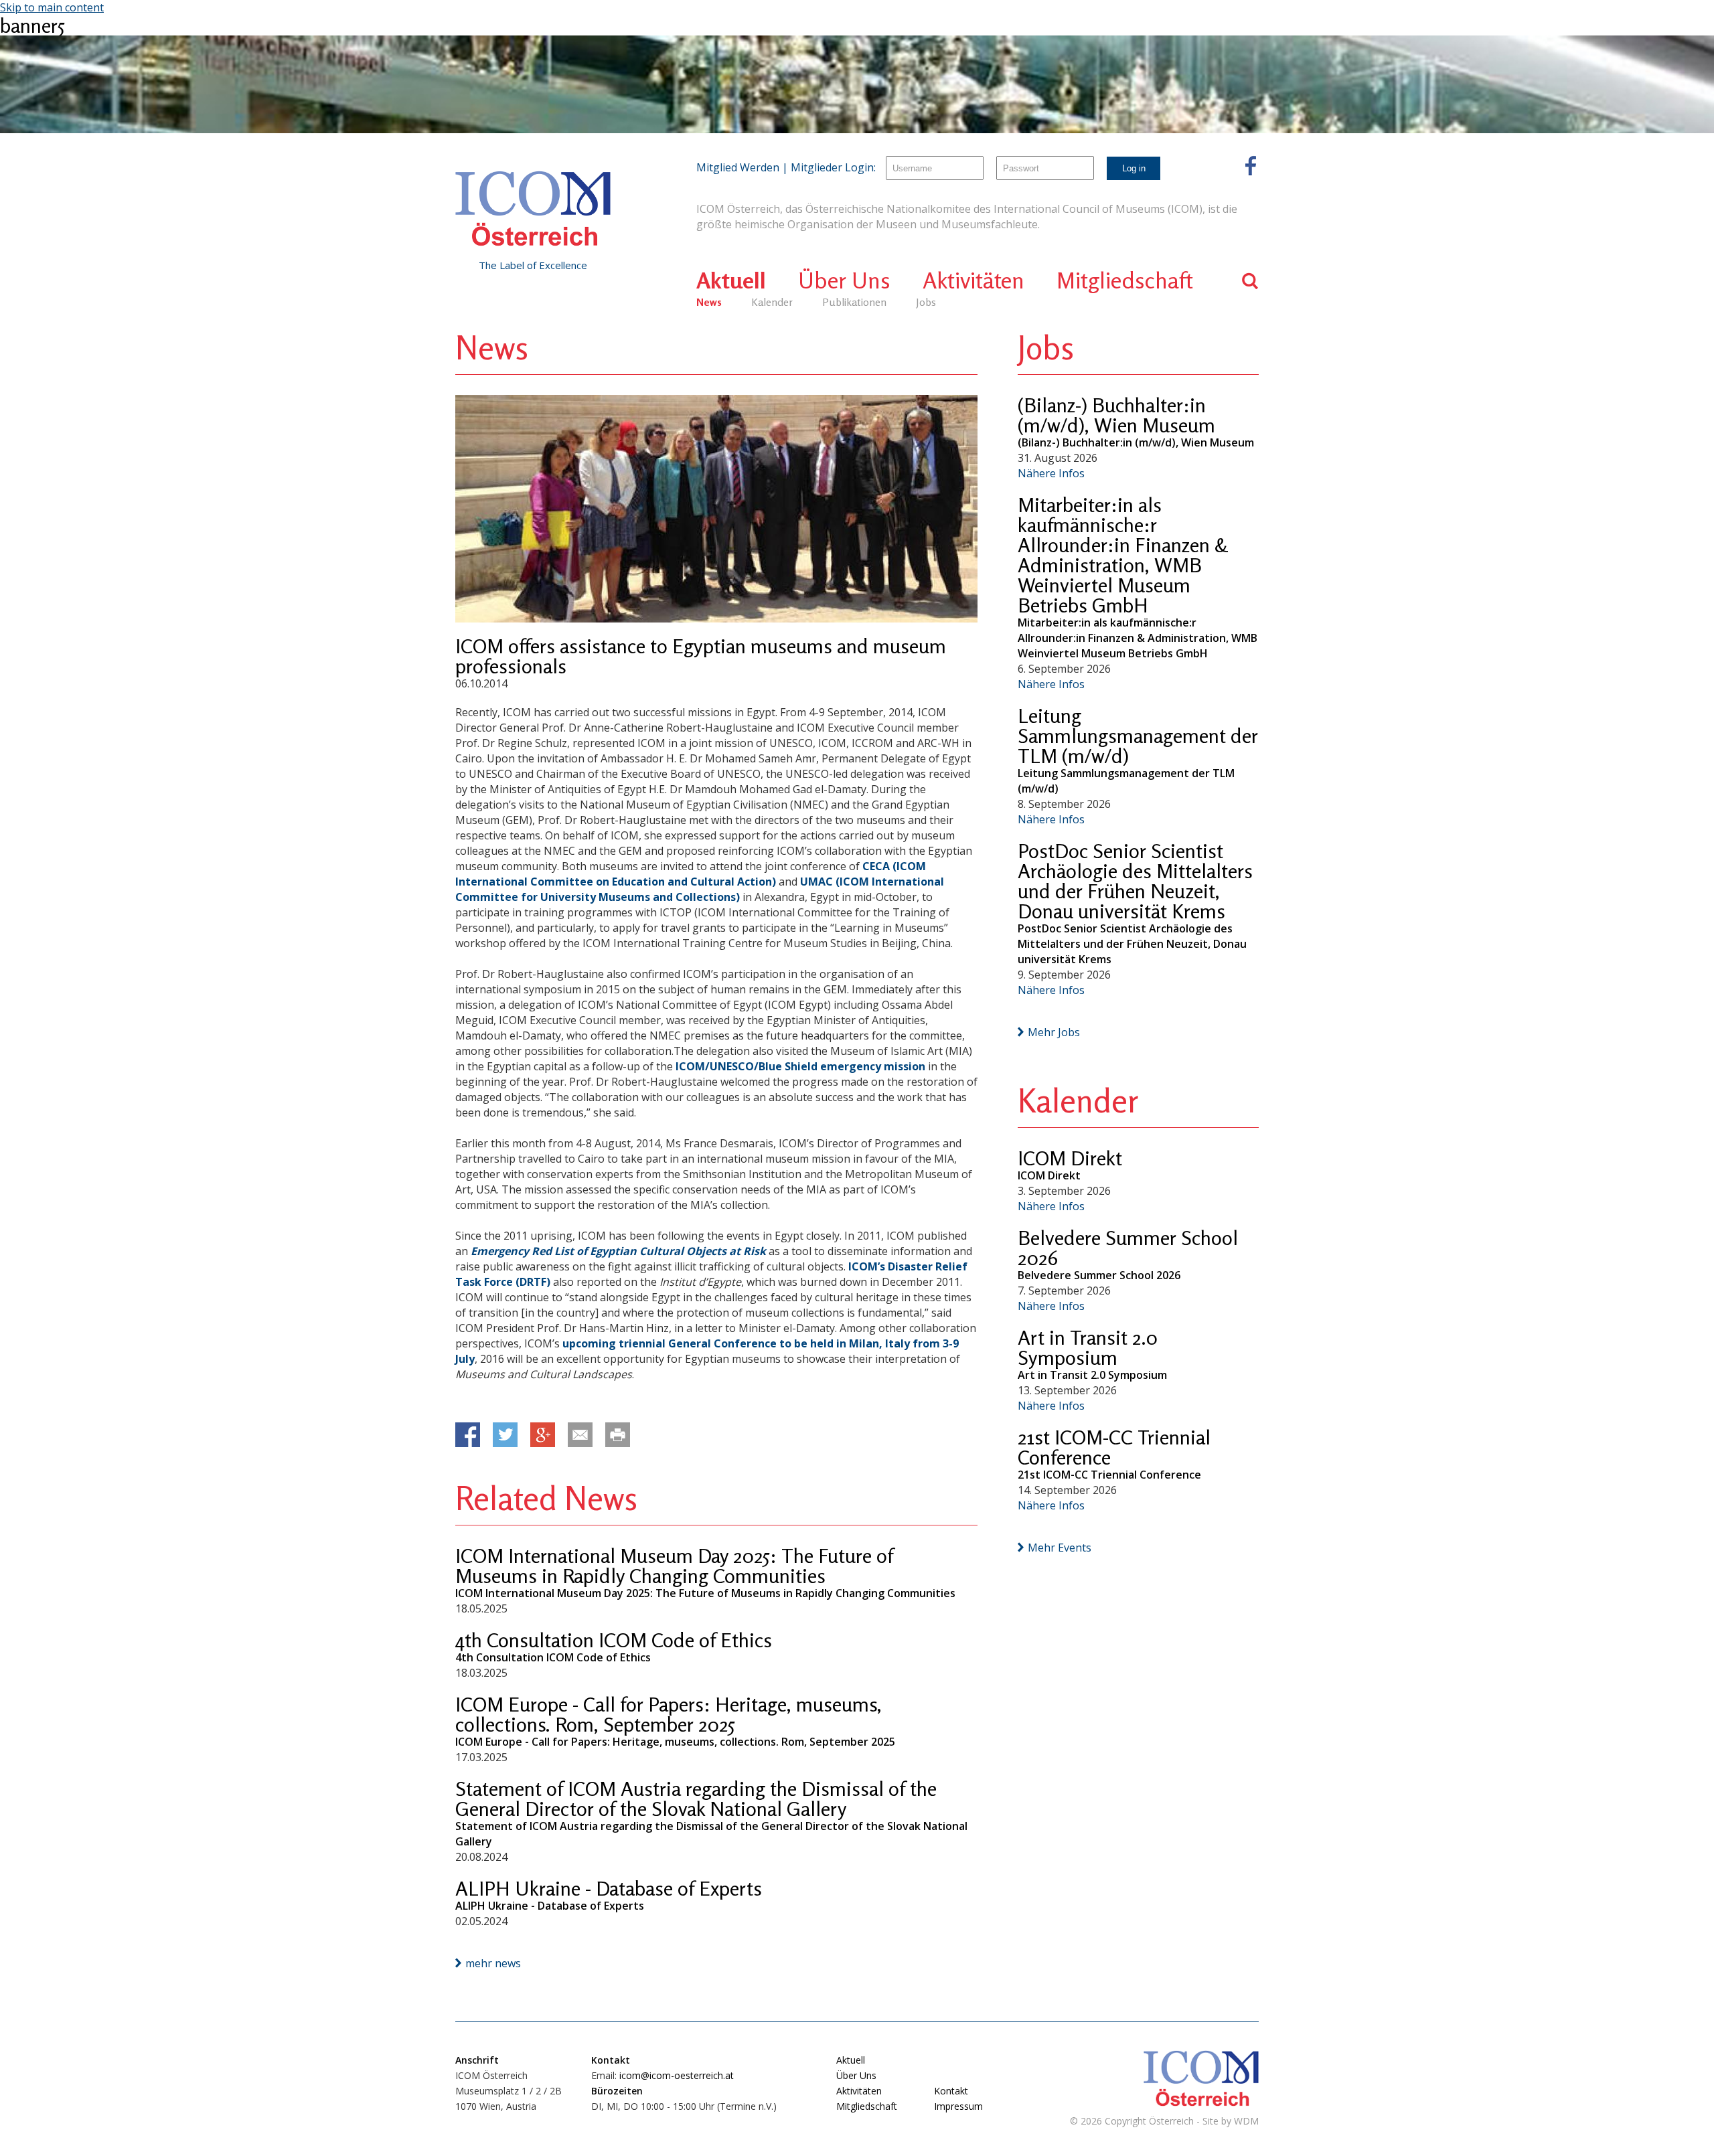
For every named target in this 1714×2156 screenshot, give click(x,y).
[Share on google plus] (543, 1435)
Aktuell (731, 280)
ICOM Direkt (1070, 1158)
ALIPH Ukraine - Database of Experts (609, 1888)
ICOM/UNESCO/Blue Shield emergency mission (800, 1066)
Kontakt (951, 2091)
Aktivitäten (973, 280)
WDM (1246, 2121)
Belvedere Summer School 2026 (1128, 1248)
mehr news (493, 1963)
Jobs (926, 302)
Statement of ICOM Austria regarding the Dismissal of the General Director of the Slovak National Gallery (696, 1799)
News (709, 302)
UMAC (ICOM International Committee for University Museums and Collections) (700, 889)
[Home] (533, 209)
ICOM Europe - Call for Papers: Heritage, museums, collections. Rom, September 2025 (669, 1714)
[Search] (1250, 281)
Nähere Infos (1051, 473)
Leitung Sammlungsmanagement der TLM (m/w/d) (1138, 736)
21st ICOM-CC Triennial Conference (1114, 1447)
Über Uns (844, 280)
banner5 (32, 25)
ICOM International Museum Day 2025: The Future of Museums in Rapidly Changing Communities (674, 1566)
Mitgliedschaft (1125, 280)
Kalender (772, 302)
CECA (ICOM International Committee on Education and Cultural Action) (691, 874)
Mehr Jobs (1054, 1032)
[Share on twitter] (505, 1435)
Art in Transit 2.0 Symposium (1088, 1347)
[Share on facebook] (468, 1435)
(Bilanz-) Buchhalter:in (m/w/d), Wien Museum (1116, 415)
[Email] (580, 1435)
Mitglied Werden (738, 167)
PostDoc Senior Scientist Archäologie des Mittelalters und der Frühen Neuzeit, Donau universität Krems (1135, 881)
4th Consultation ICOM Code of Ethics (614, 1640)
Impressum (958, 2106)
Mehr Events (1060, 1548)
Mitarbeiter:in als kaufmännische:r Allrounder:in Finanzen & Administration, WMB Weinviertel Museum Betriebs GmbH (1123, 555)
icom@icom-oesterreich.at (677, 2075)
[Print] (618, 1435)
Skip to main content (52, 7)
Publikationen (854, 302)
